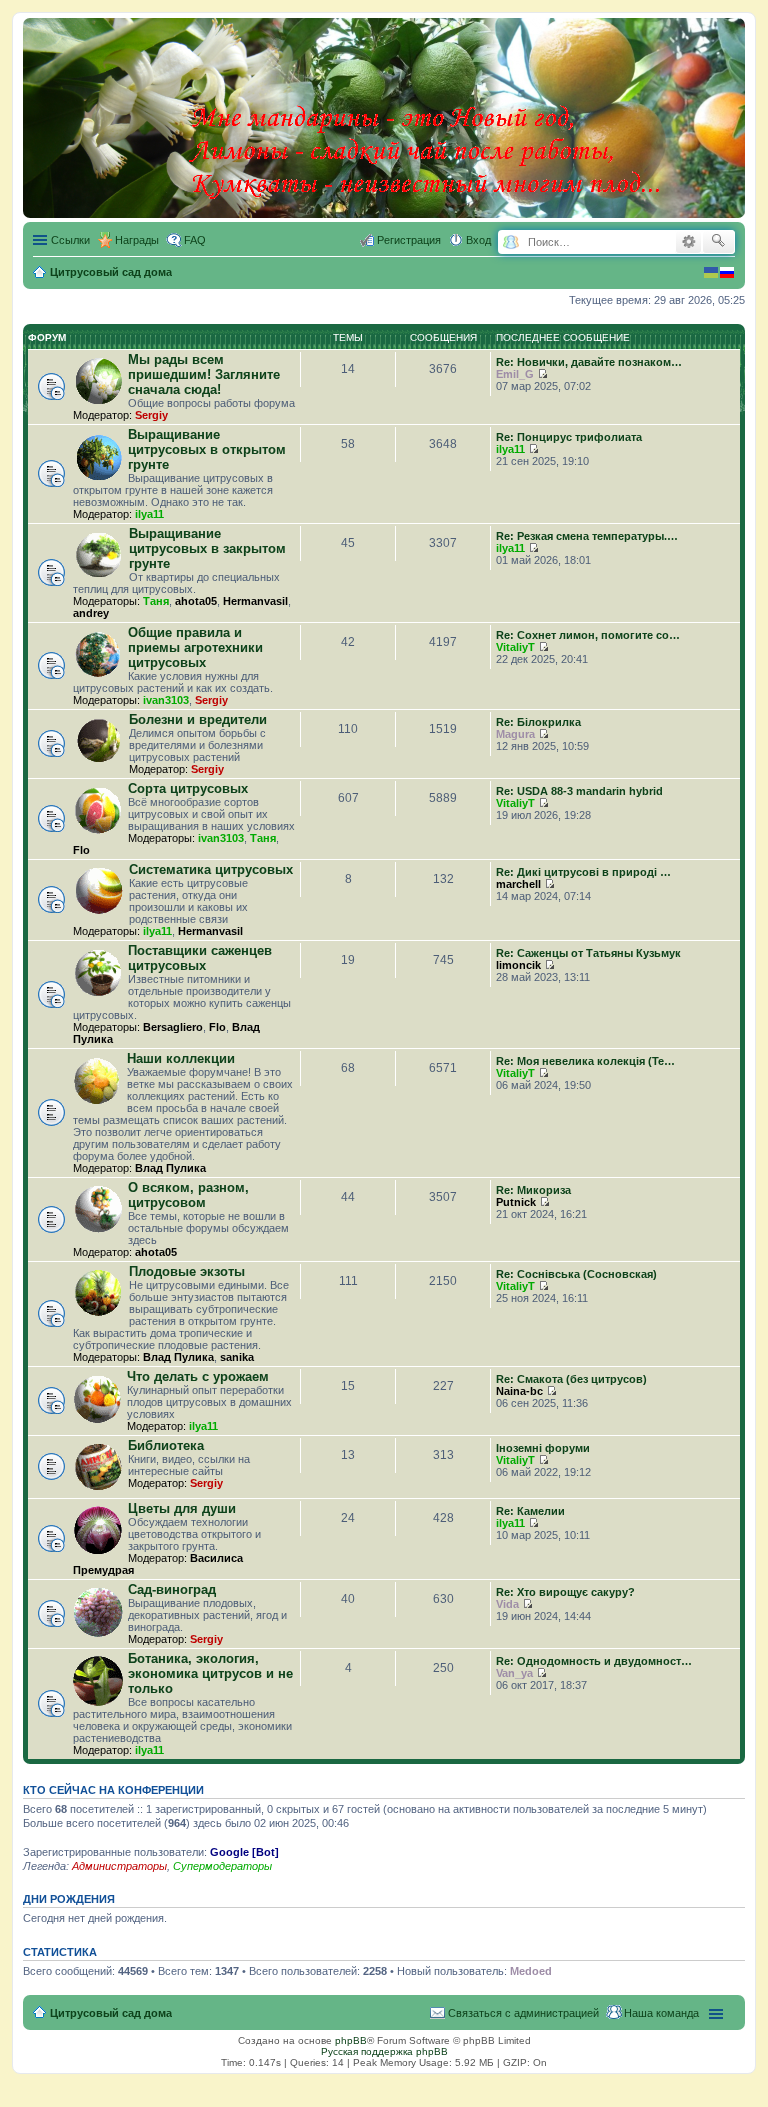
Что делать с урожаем (198, 1376)
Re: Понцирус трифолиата (569, 437)
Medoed (531, 1971)
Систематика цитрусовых (211, 869)
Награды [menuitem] (137, 240)
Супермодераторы (222, 1866)
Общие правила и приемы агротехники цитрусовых (195, 647)
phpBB (351, 2040)
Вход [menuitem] (478, 240)
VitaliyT (515, 647)
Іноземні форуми (543, 1448)
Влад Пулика (170, 1168)
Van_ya (514, 1673)
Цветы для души (182, 1508)
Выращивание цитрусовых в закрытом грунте (207, 548)
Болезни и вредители (198, 719)
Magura (515, 734)
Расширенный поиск (688, 242)
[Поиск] (718, 242)
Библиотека (166, 1445)
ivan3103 (166, 700)
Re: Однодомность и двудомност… (594, 1661)
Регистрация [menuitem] (409, 240)
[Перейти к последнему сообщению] (542, 374)
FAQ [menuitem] (195, 240)
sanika (237, 1357)
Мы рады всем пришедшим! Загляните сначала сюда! (204, 374)
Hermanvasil (255, 601)
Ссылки (70, 240)
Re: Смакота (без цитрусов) (571, 1379)
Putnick (516, 1202)
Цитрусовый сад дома (111, 2013)
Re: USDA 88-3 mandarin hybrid (579, 791)
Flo (81, 850)
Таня (156, 601)
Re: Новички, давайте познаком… (589, 362)
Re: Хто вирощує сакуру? (565, 1592)
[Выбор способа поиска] (510, 242)
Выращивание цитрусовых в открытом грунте (207, 449)
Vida (507, 1604)
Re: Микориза (533, 1190)
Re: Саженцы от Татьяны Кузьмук (588, 953)
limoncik (518, 965)
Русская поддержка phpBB (384, 2051)
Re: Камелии (530, 1511)
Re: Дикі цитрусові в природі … (583, 872)
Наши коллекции (181, 1058)
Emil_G (515, 374)
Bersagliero (173, 1027)
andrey (91, 613)
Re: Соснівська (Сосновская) (576, 1274)
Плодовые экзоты (187, 1271)
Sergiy (151, 415)
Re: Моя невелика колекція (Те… (585, 1061)
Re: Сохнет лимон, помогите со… (588, 635)
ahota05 (196, 601)
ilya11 (149, 514)
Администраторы (119, 1866)
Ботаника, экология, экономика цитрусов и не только (210, 1673)
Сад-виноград (172, 1589)
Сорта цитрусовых (188, 788)
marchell (518, 884)
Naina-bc (519, 1391)
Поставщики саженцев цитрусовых (200, 958)
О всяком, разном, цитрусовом (188, 1195)
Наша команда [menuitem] (661, 2013)
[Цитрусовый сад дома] (427, 114)
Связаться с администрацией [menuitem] (523, 2013)
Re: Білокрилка (538, 722)
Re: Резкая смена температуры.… (587, 536)
